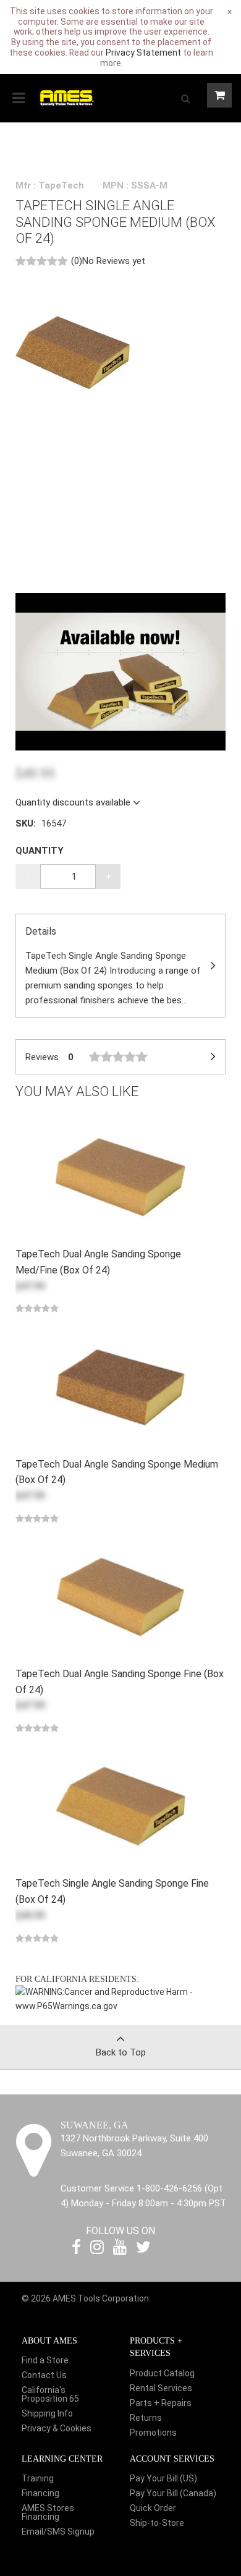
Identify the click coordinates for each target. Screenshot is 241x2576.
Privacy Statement (143, 53)
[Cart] (219, 95)
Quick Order (153, 2508)
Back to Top (121, 2052)
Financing (40, 2493)
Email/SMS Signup (58, 2531)
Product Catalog (162, 2373)
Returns (146, 2418)
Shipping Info (47, 2413)
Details (113, 966)
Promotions (153, 2433)
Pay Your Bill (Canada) (173, 2493)
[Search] (185, 98)
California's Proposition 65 (50, 2394)
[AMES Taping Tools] (66, 96)
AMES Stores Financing (48, 2512)
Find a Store (45, 2360)
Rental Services (161, 2388)
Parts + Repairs (161, 2403)
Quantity (40, 851)
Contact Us (44, 2375)
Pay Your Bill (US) (163, 2478)
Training (38, 2478)
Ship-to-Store (157, 2523)
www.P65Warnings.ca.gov (66, 2006)
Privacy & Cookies (57, 2428)
